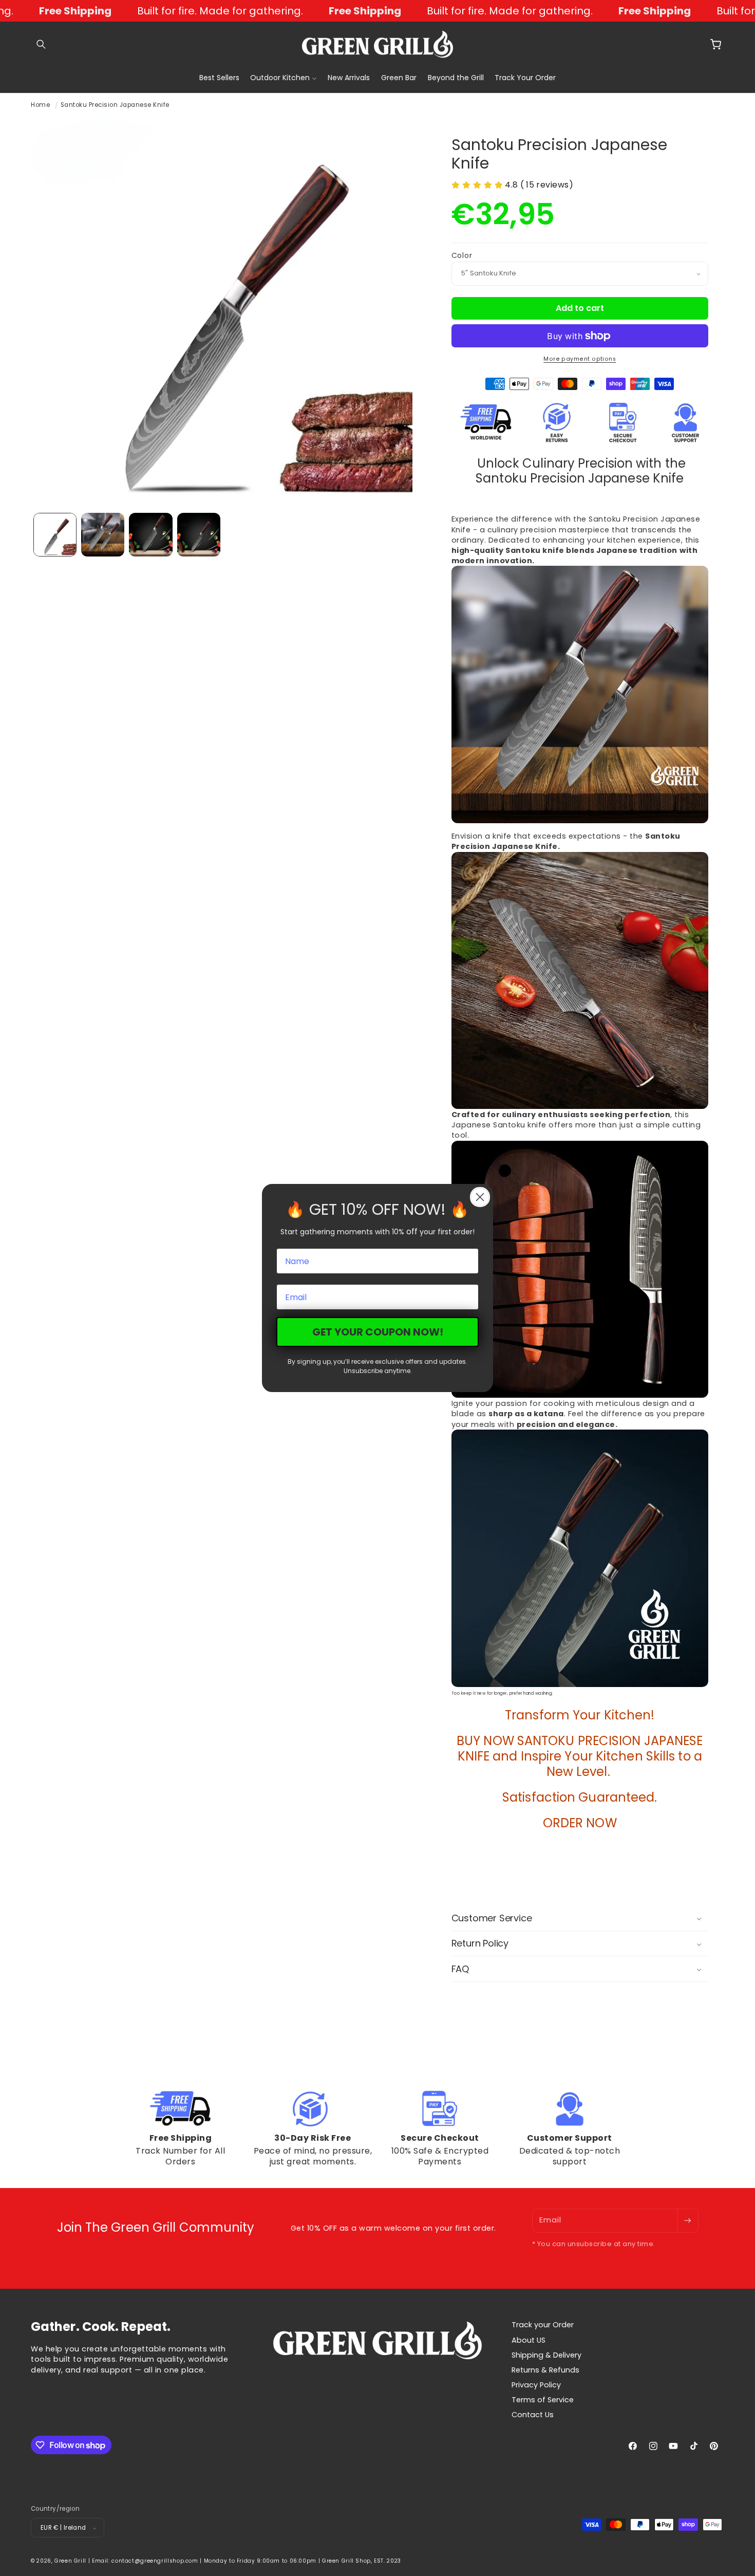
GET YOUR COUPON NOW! (378, 1332)
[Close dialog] (480, 1197)
